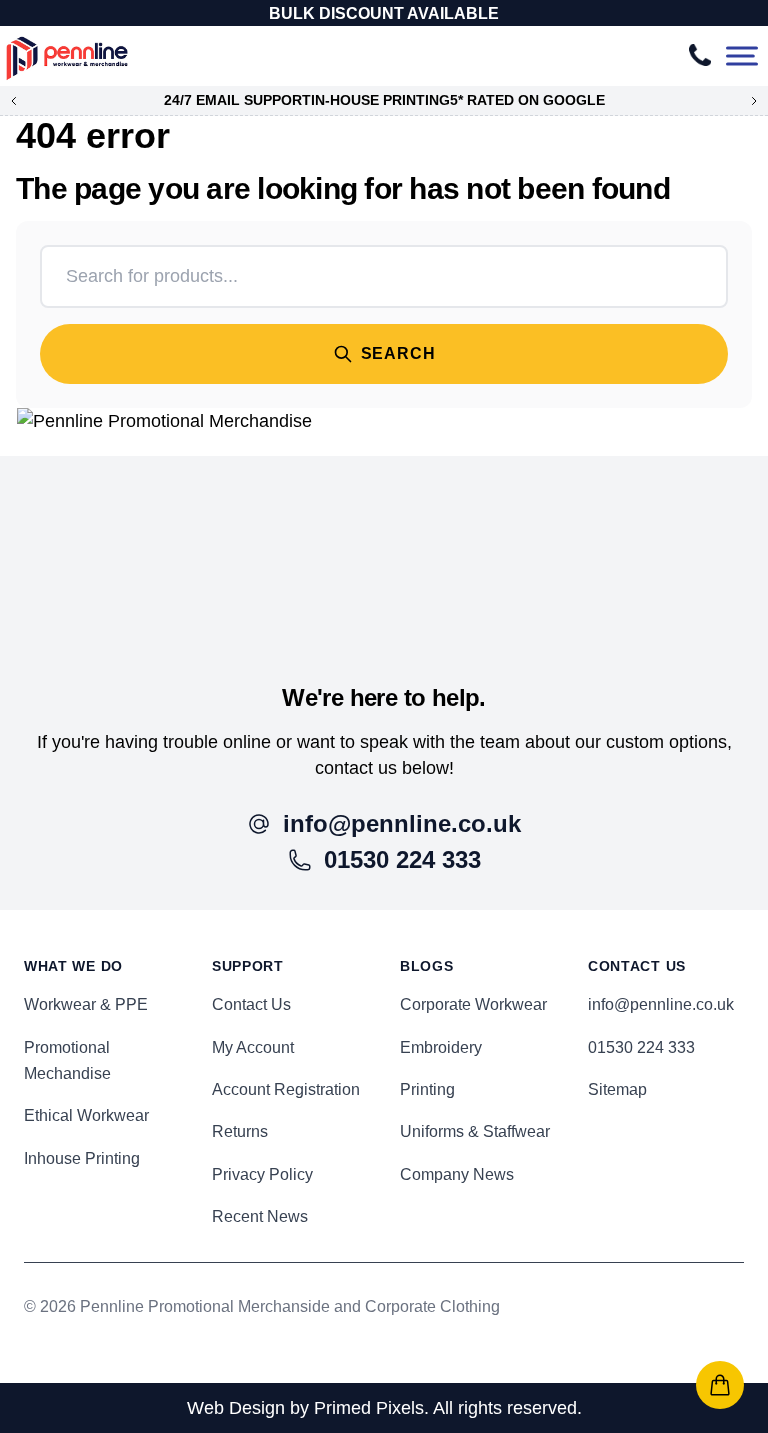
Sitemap (617, 1089)
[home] (384, 545)
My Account (253, 1047)
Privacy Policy (262, 1174)
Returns (240, 1131)
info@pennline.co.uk (661, 1004)
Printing (427, 1089)
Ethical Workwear (86, 1115)
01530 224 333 (641, 1047)
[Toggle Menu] (742, 56)
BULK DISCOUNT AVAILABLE (384, 13)
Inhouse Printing (82, 1158)
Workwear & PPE (86, 1004)
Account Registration (286, 1089)
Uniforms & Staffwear (475, 1131)
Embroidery (441, 1047)
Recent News (260, 1216)
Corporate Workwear (473, 1004)
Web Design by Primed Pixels (305, 1408)
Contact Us (251, 1004)
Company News (457, 1174)
